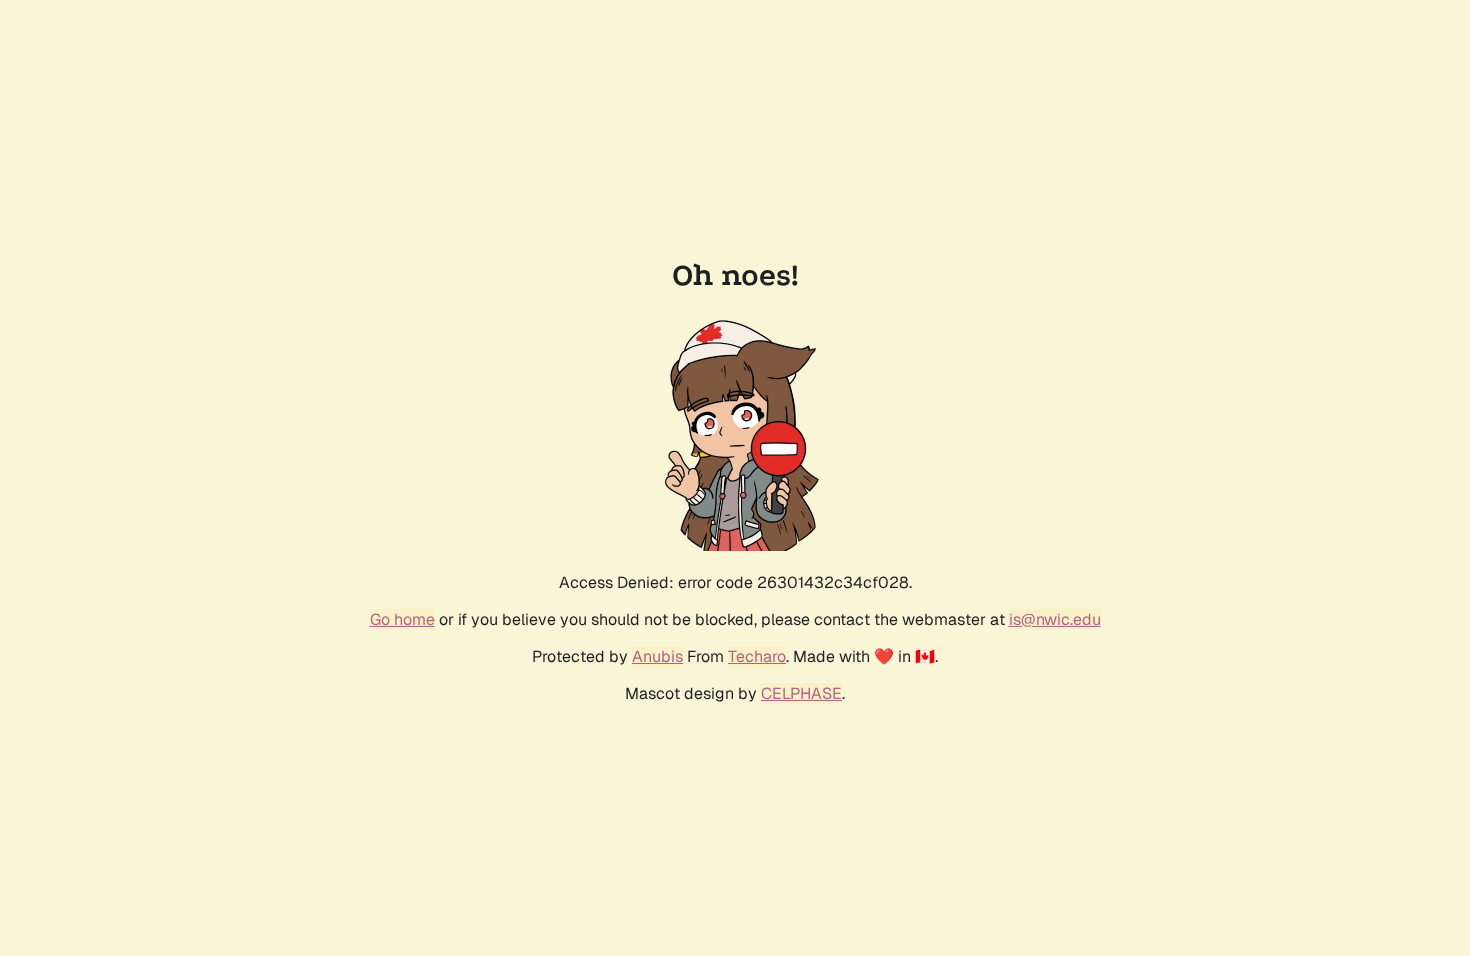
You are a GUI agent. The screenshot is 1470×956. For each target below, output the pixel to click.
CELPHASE (801, 693)
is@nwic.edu (1055, 619)
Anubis (657, 656)
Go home (402, 619)
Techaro (757, 656)
